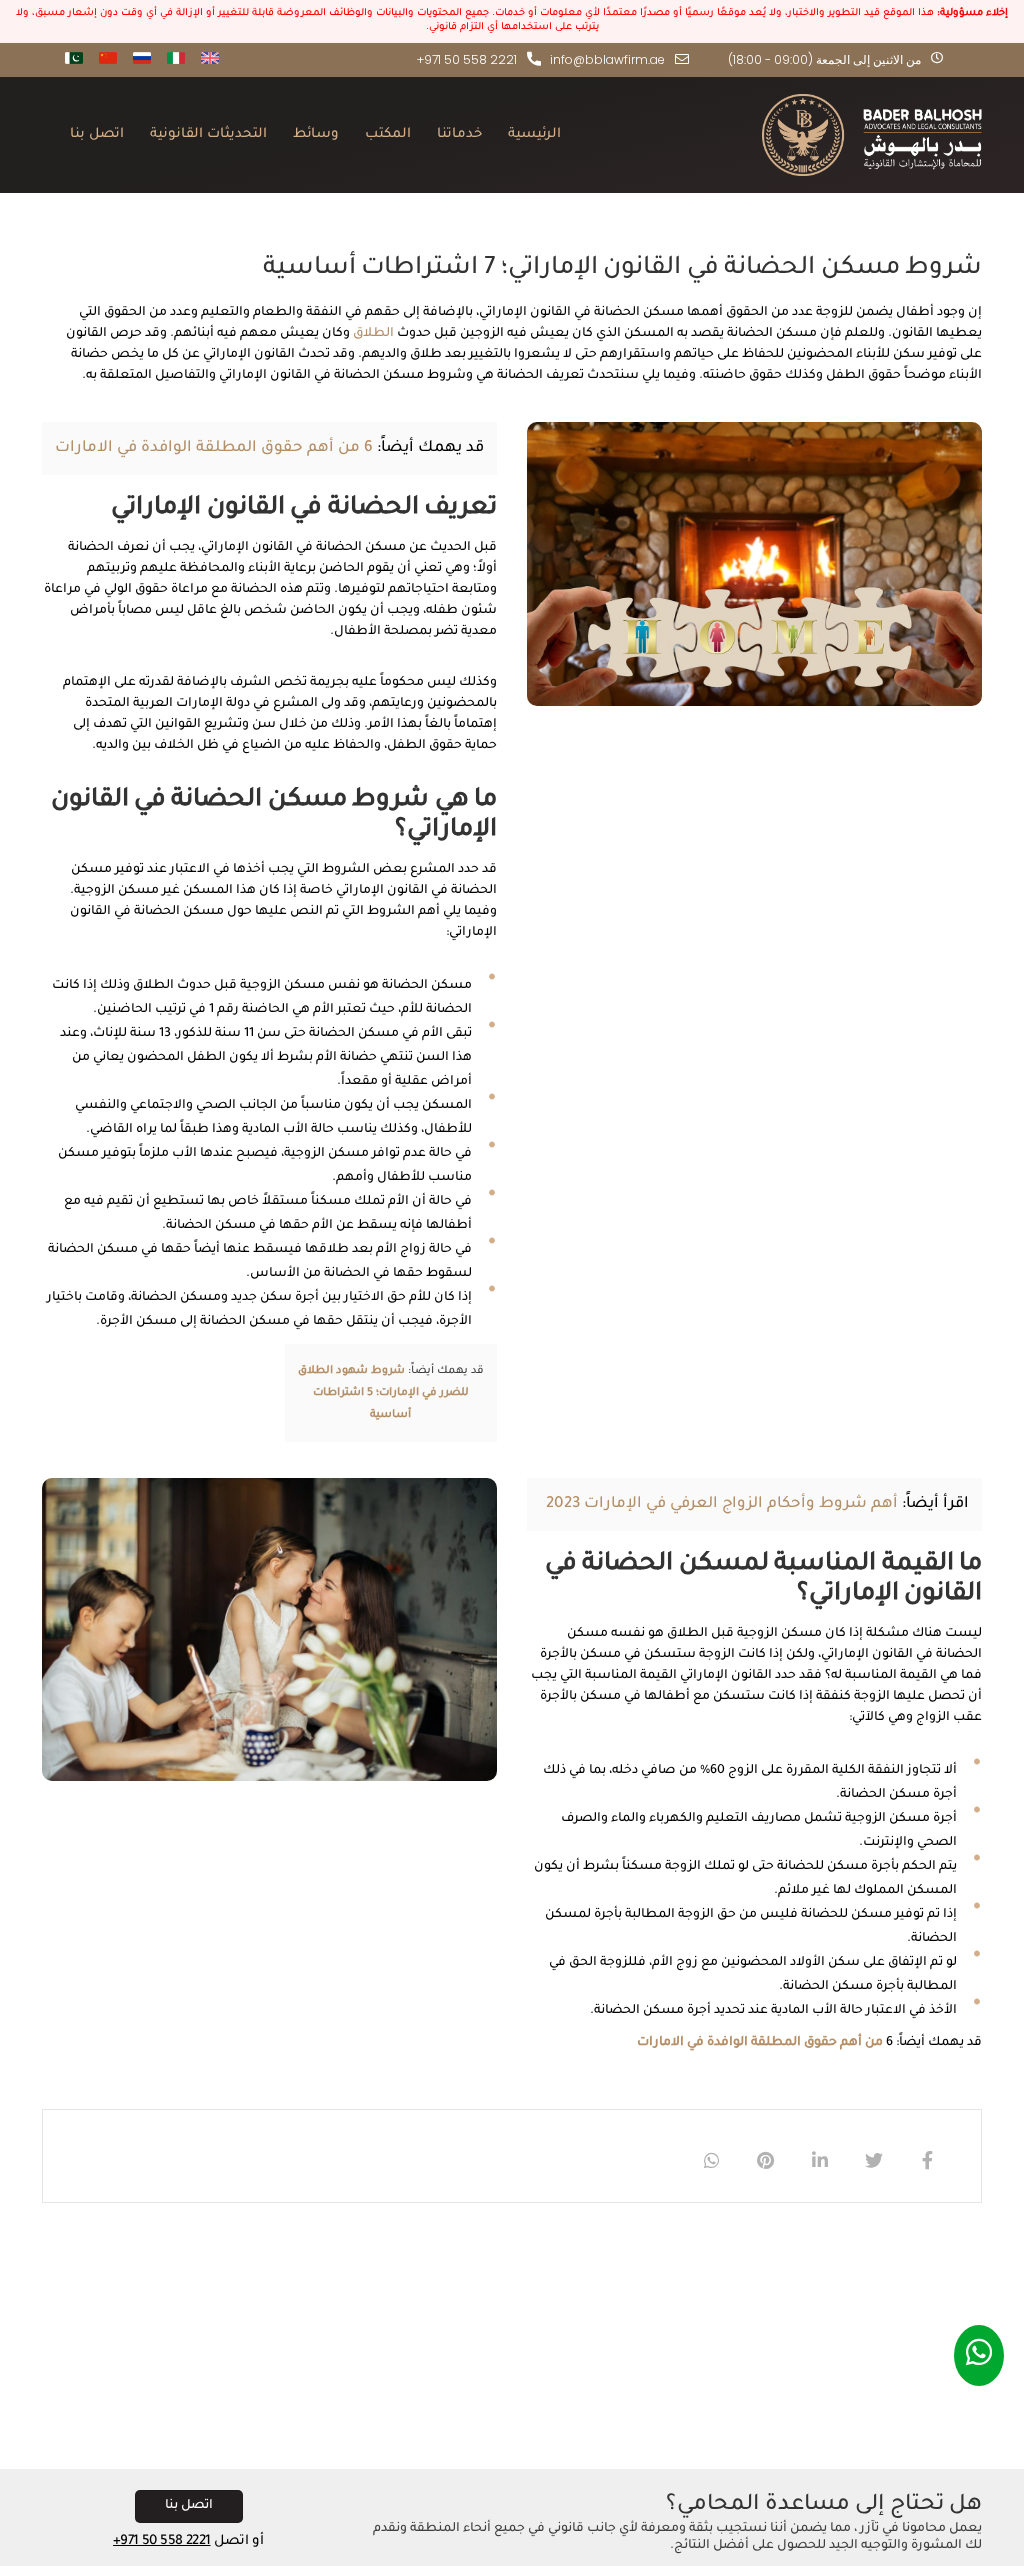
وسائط (316, 134)
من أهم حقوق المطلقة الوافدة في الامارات (760, 2043)
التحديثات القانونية (208, 134)
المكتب (388, 134)
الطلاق (373, 334)
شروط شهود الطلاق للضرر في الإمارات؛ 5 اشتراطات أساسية (383, 1393)
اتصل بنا (97, 134)
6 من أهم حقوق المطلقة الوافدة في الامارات (214, 448)
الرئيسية (534, 134)
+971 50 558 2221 (161, 2541)
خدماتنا (459, 134)
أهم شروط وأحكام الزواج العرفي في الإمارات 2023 (722, 1504)
